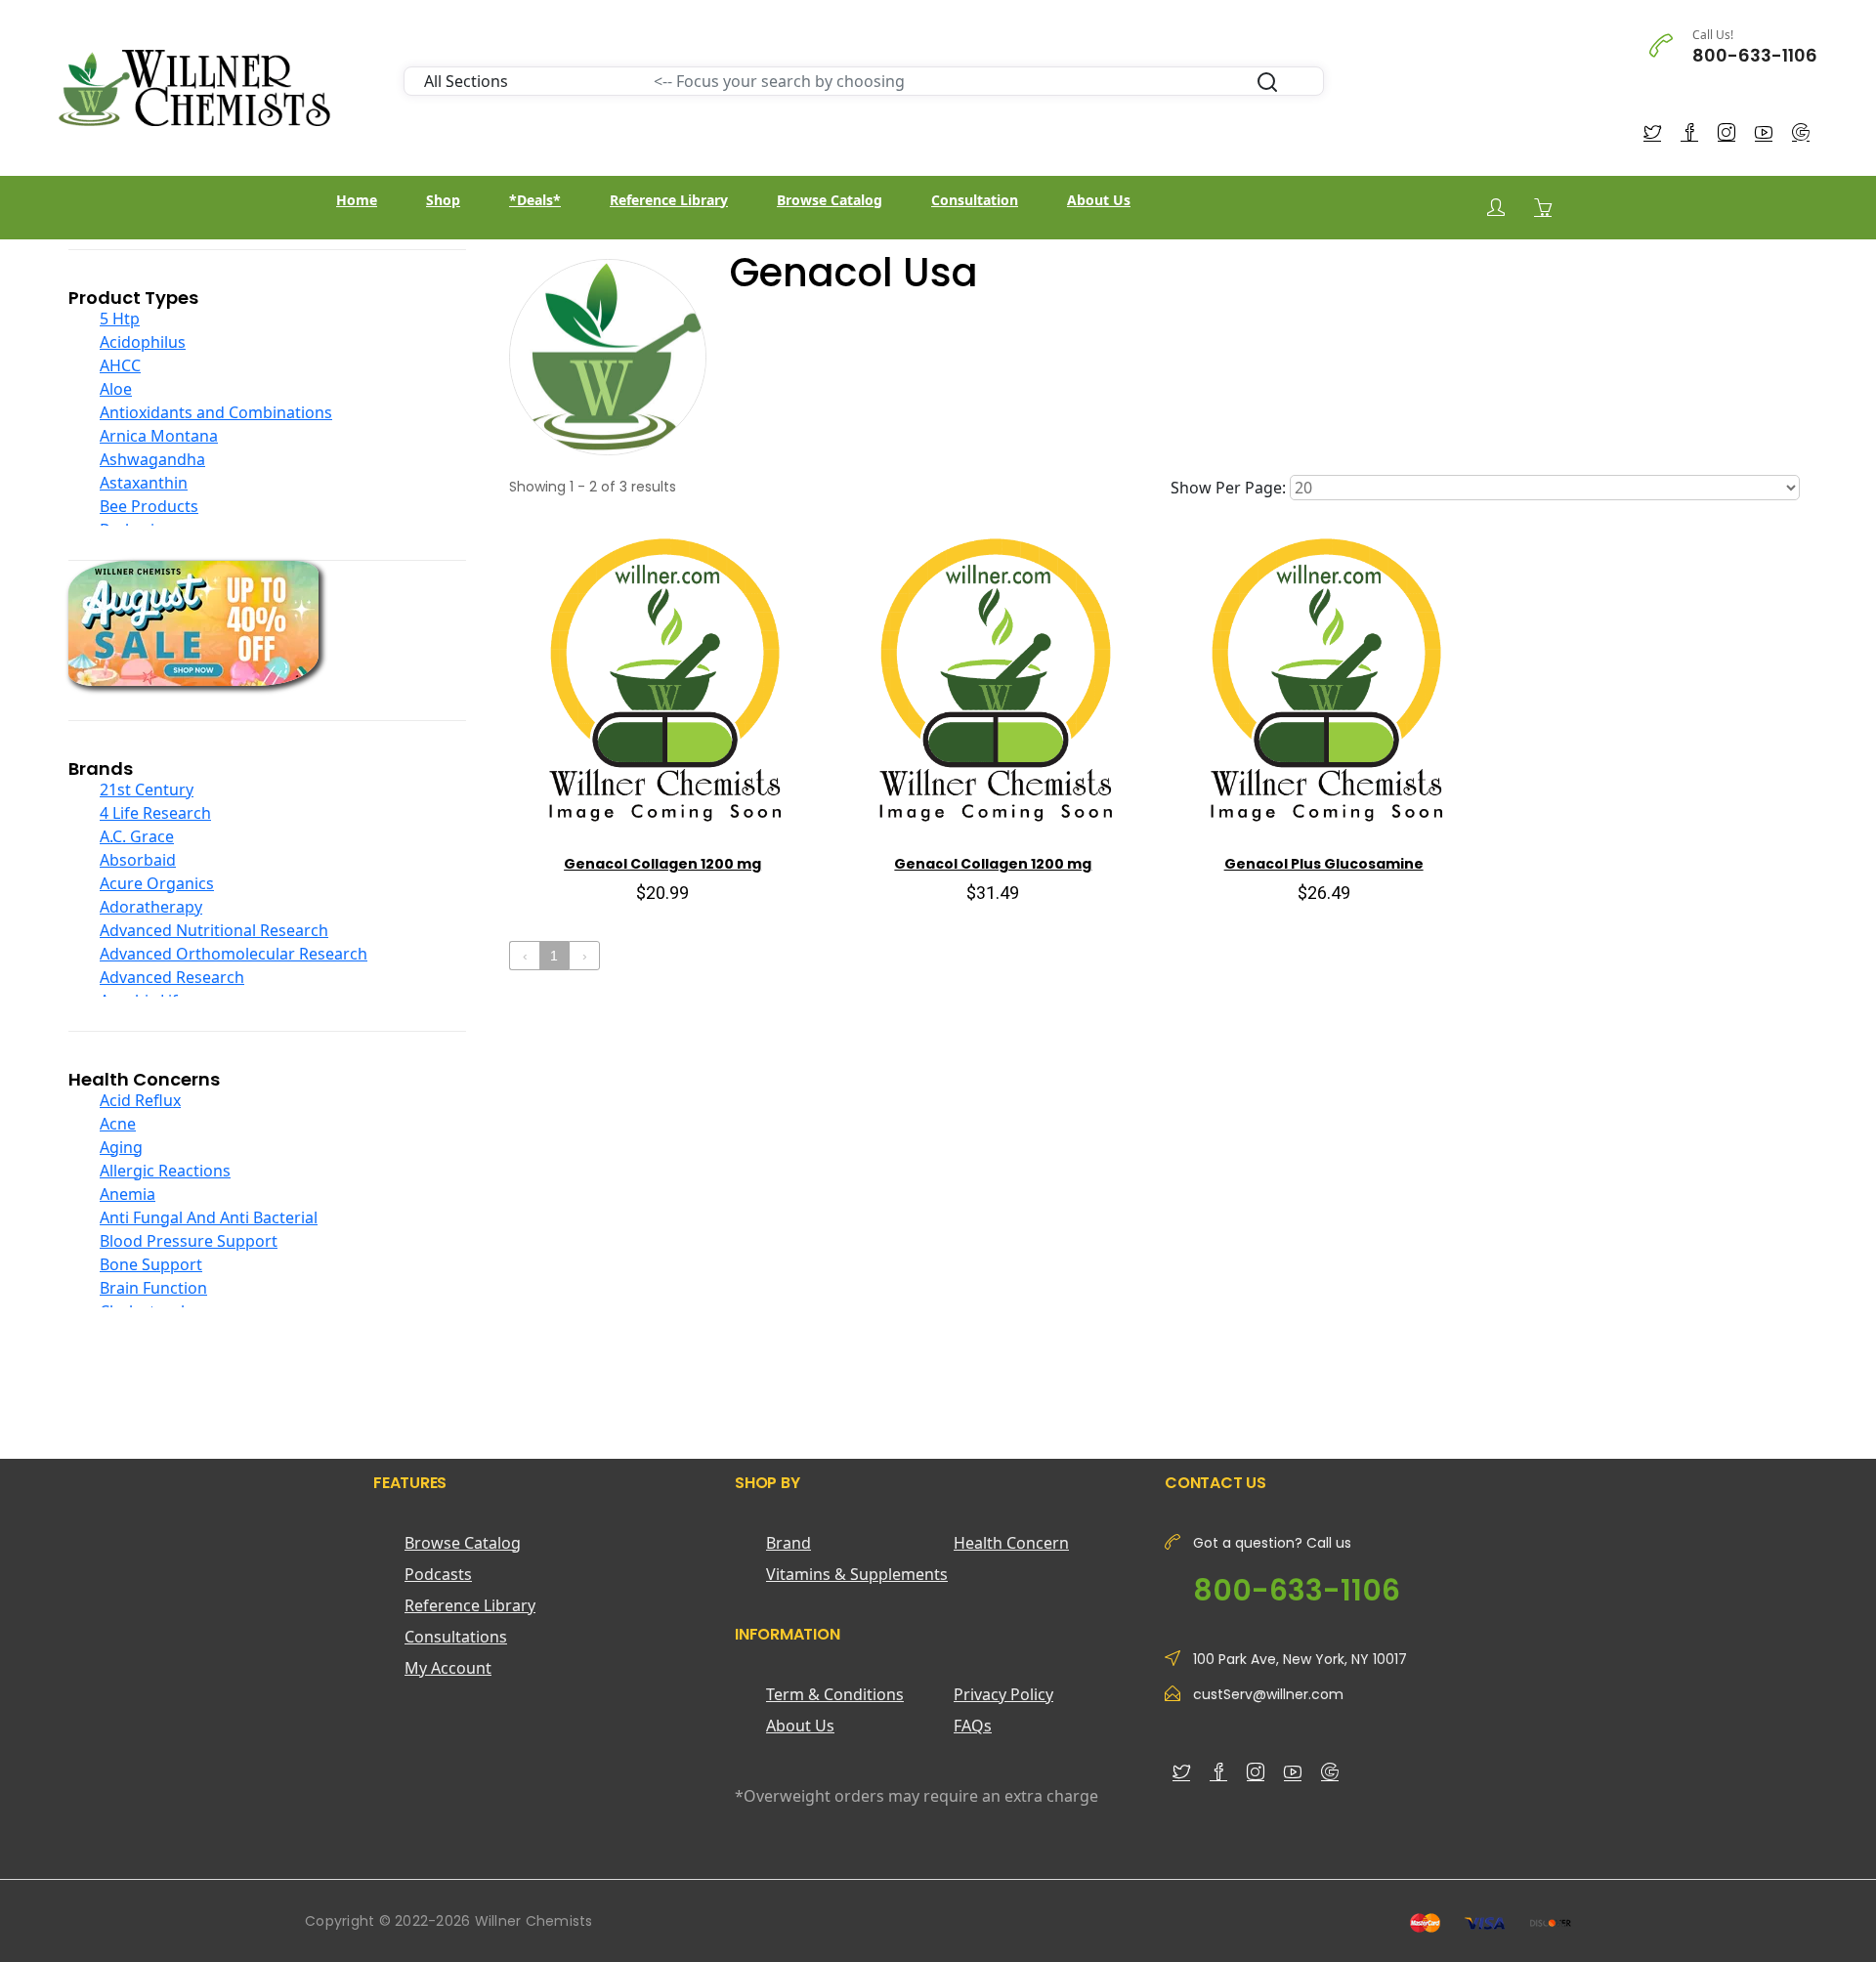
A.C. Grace (137, 836)
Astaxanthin (144, 483)
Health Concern (1011, 1543)
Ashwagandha (152, 459)
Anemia (128, 1194)
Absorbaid (138, 860)
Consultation (975, 200)
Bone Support (151, 1264)
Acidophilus (143, 342)
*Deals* (535, 200)
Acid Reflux (140, 1100)
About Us (1099, 200)
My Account (448, 1668)
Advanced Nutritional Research (214, 930)
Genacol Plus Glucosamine (1324, 864)
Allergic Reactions (165, 1171)
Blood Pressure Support (189, 1241)
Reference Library (669, 200)
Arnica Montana (159, 436)
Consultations (456, 1637)
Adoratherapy (151, 907)
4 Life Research (155, 813)
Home (357, 200)
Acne (118, 1124)
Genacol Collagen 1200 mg (662, 864)
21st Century (147, 789)
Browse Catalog (830, 200)
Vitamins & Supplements (857, 1574)
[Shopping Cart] (1543, 207)
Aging (121, 1147)
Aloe (116, 389)
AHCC (120, 365)
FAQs (973, 1726)
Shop (443, 200)
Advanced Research (172, 977)
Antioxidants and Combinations (216, 412)
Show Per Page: (1228, 488)
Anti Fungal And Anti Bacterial (209, 1217)
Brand (789, 1543)
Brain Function (153, 1288)
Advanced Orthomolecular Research (234, 954)
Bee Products (149, 506)
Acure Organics (157, 883)
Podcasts (438, 1574)
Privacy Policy (1003, 1694)
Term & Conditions (835, 1694)
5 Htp (120, 319)
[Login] (1496, 208)
